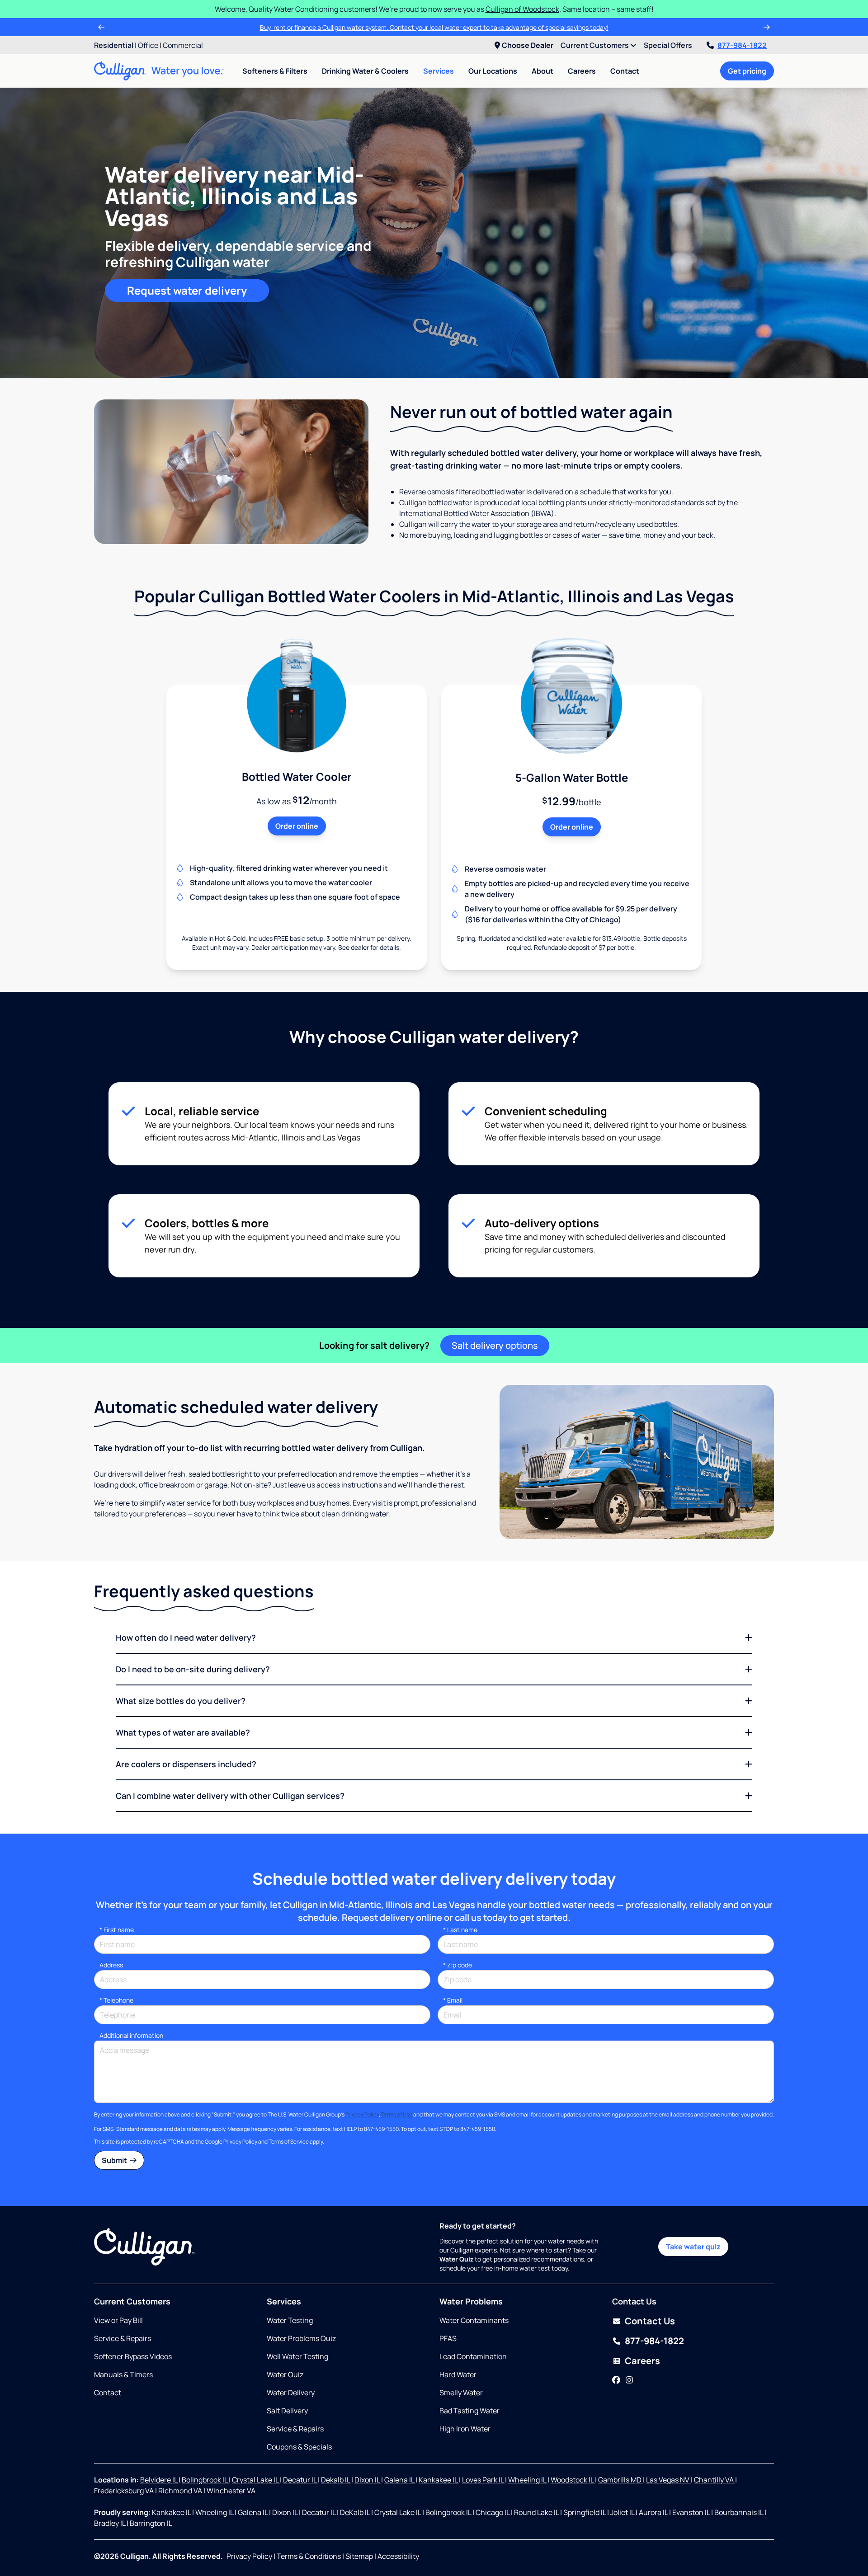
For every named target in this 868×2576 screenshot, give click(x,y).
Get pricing (747, 71)
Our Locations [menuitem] (493, 71)
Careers (582, 71)
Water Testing (290, 2320)
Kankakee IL (439, 2480)
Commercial (183, 45)
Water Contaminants (474, 2320)
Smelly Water (461, 2393)
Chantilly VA (715, 2480)
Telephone (116, 2000)
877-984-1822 (742, 45)
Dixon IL (368, 2480)
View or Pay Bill (118, 2320)
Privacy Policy (362, 2114)
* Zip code (458, 1965)
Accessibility (398, 2556)
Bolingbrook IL (205, 2480)
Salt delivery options (495, 1345)
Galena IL (400, 2480)
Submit (115, 2160)
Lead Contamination (473, 2356)
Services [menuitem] (439, 71)
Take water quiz (693, 2247)
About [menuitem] (542, 71)
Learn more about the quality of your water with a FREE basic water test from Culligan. (434, 27)
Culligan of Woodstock (522, 9)
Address (111, 1965)
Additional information (131, 2035)
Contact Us (650, 2321)
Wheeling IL (528, 2480)
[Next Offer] (767, 27)
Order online (297, 826)
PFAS (448, 2338)
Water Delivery (291, 2393)
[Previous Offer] (101, 27)
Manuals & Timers (123, 2374)
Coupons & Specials (299, 2447)
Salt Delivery (287, 2411)
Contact (625, 71)
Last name (460, 1930)
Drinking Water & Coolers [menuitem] (365, 71)
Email (453, 2000)
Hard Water (458, 2374)
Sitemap (359, 2556)
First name (117, 1930)
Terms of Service (289, 2142)
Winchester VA (231, 2491)
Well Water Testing (297, 2356)
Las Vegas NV (668, 2480)
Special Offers (668, 45)
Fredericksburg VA (125, 2491)
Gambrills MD (620, 2480)
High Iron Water (465, 2429)
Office (148, 45)
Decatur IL (300, 2480)
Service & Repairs (123, 2338)
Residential (114, 45)
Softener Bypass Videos (133, 2356)
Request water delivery (187, 290)
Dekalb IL (336, 2480)
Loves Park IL (484, 2480)
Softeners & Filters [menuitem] (275, 71)
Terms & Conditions (309, 2556)
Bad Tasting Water (469, 2411)
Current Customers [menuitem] (595, 45)
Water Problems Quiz (301, 2338)
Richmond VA (181, 2491)
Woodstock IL (573, 2480)
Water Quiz (285, 2374)
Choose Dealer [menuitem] (528, 45)
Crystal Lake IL (256, 2480)
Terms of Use (397, 2114)
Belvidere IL (159, 2480)
